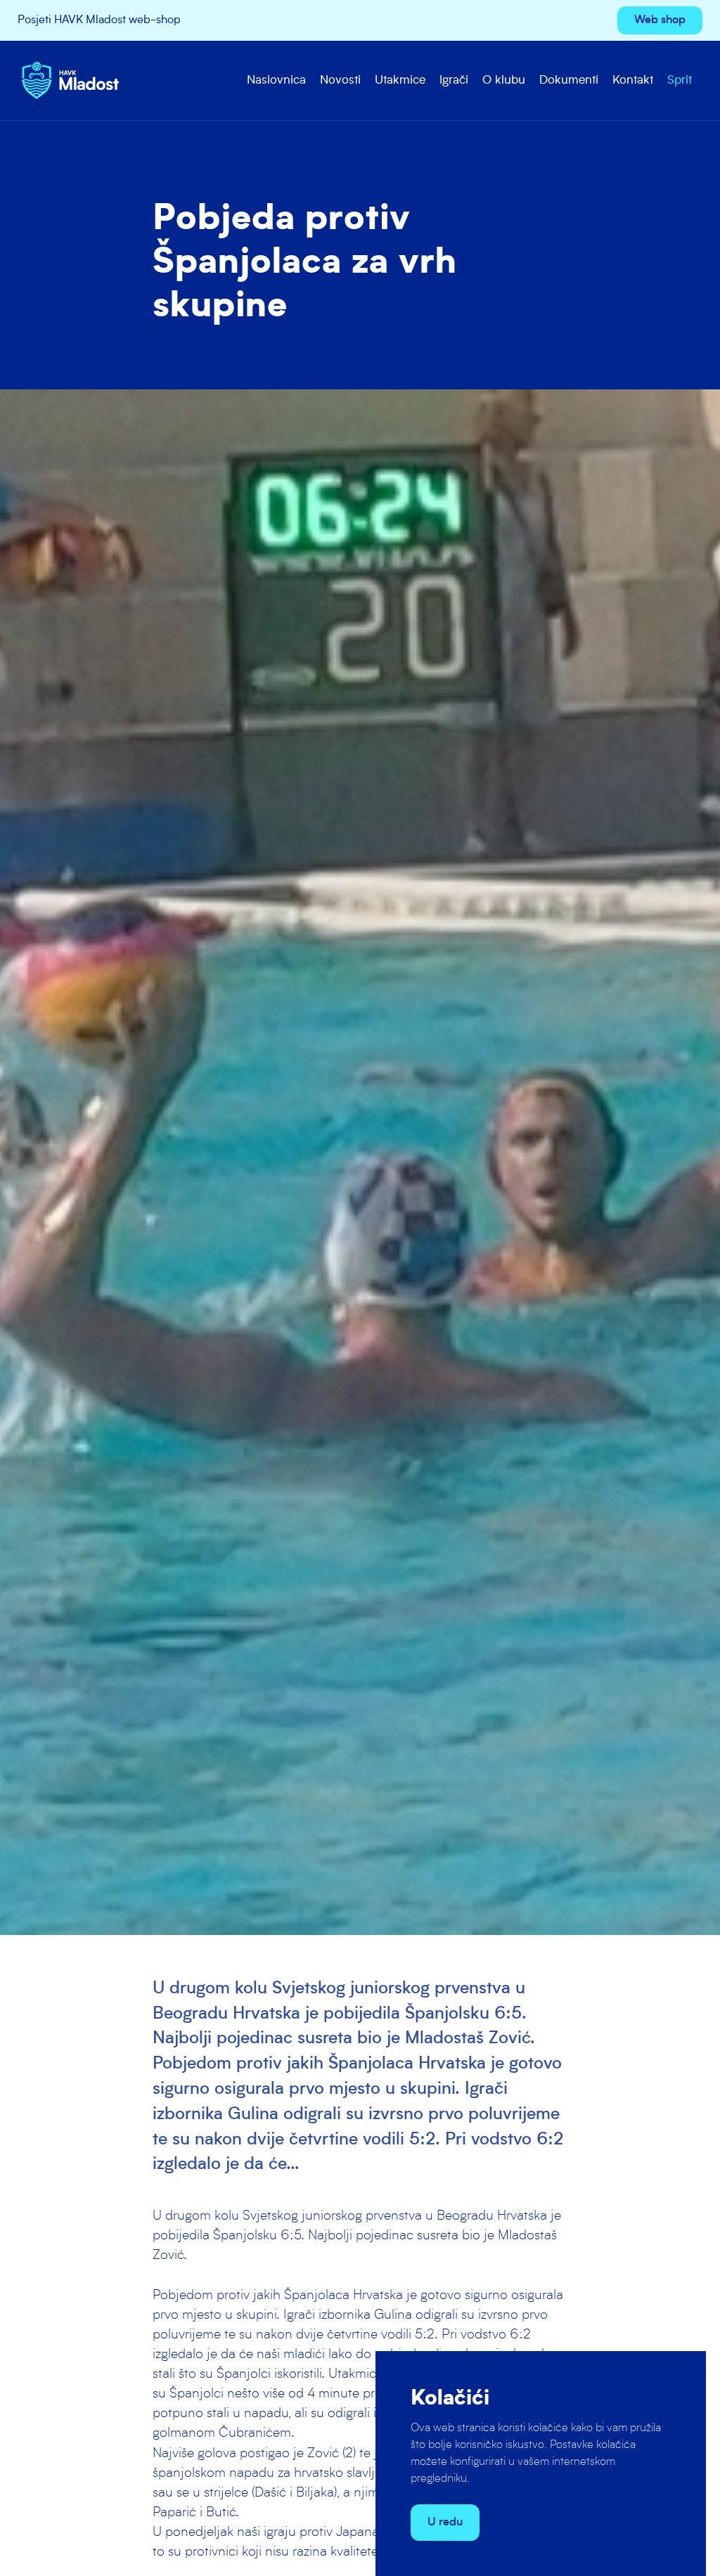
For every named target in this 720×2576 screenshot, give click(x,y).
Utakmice (400, 80)
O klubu (504, 80)
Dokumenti (569, 80)
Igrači (454, 80)
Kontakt (633, 80)
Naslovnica (276, 80)
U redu (445, 2523)
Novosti (340, 80)
